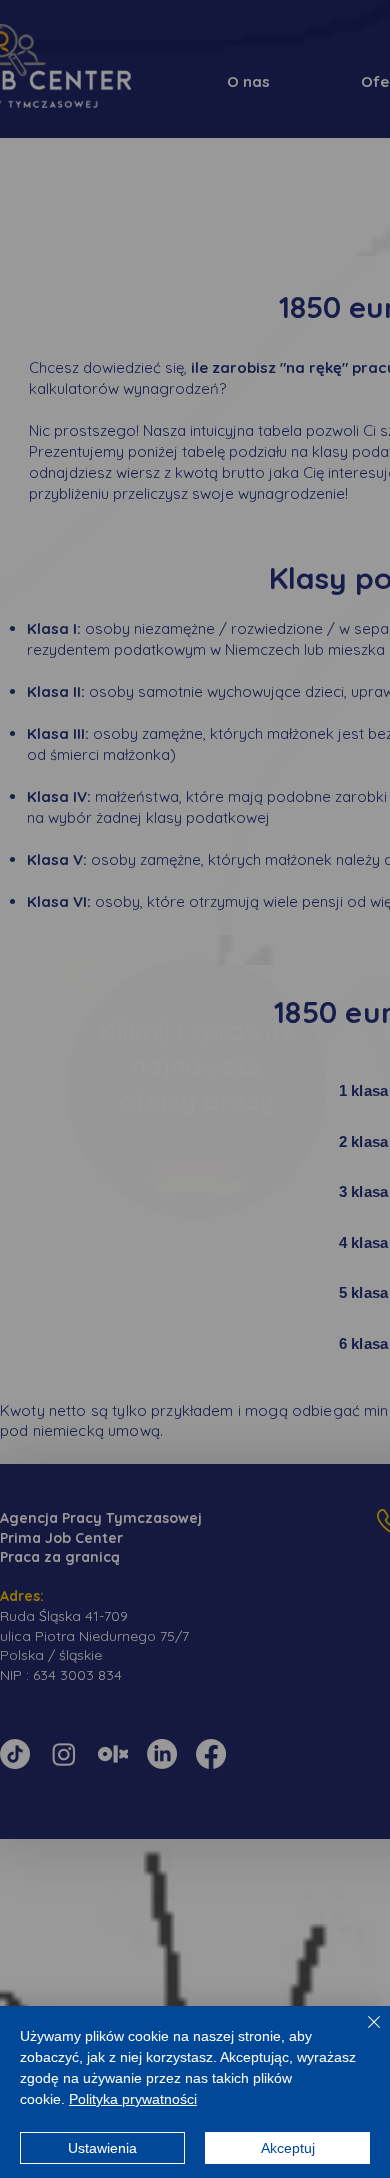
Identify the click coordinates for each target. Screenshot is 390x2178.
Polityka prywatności (133, 2099)
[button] (77, 974)
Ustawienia (102, 2148)
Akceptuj (288, 2148)
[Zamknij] (362, 2034)
